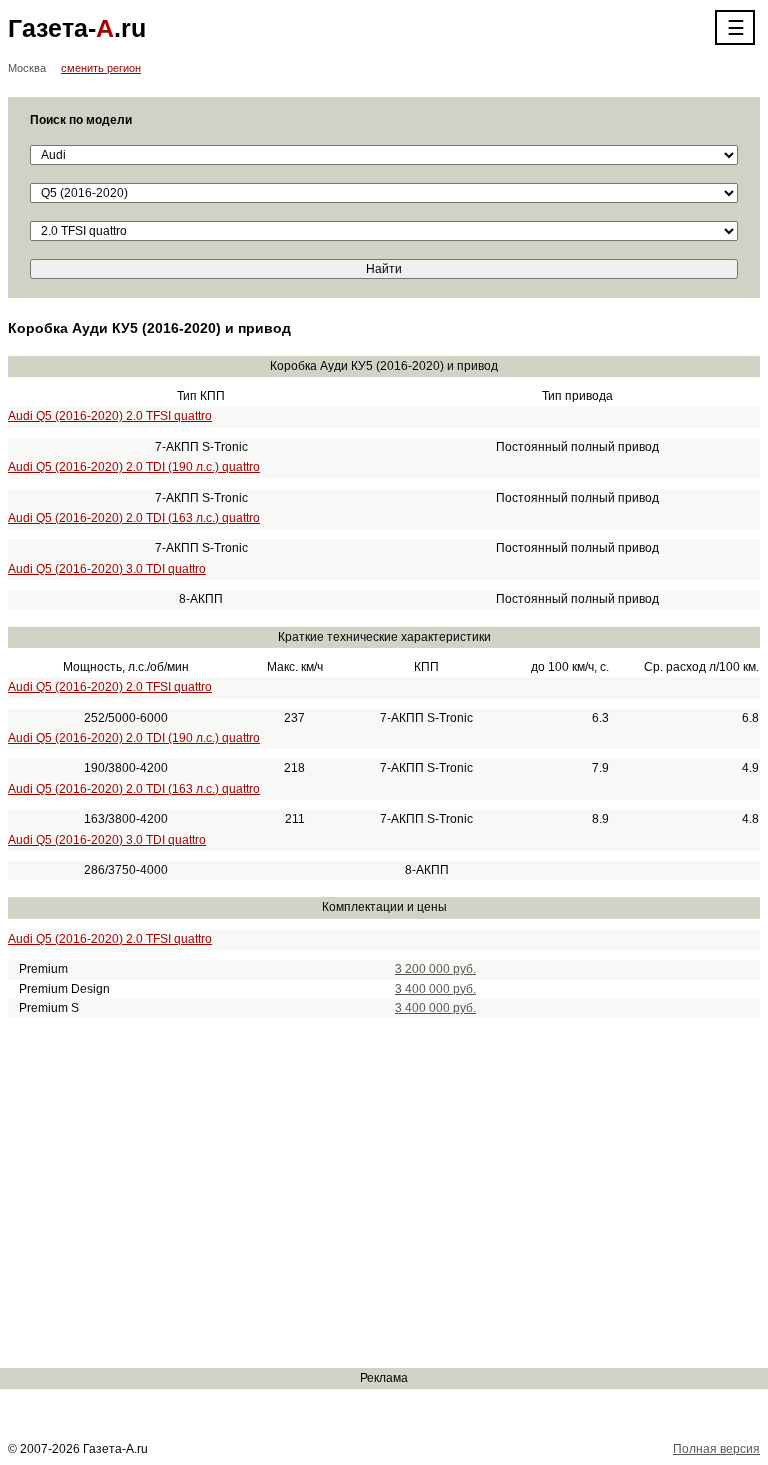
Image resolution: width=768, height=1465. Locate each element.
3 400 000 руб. (435, 989)
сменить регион (101, 68)
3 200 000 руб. (435, 969)
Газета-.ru (77, 28)
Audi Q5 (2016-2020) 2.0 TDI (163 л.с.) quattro (134, 518)
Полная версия (716, 1449)
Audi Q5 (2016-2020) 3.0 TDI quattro (107, 569)
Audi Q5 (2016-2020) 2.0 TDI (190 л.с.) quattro (134, 467)
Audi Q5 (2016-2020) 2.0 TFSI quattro (110, 416)
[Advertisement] (384, 1193)
